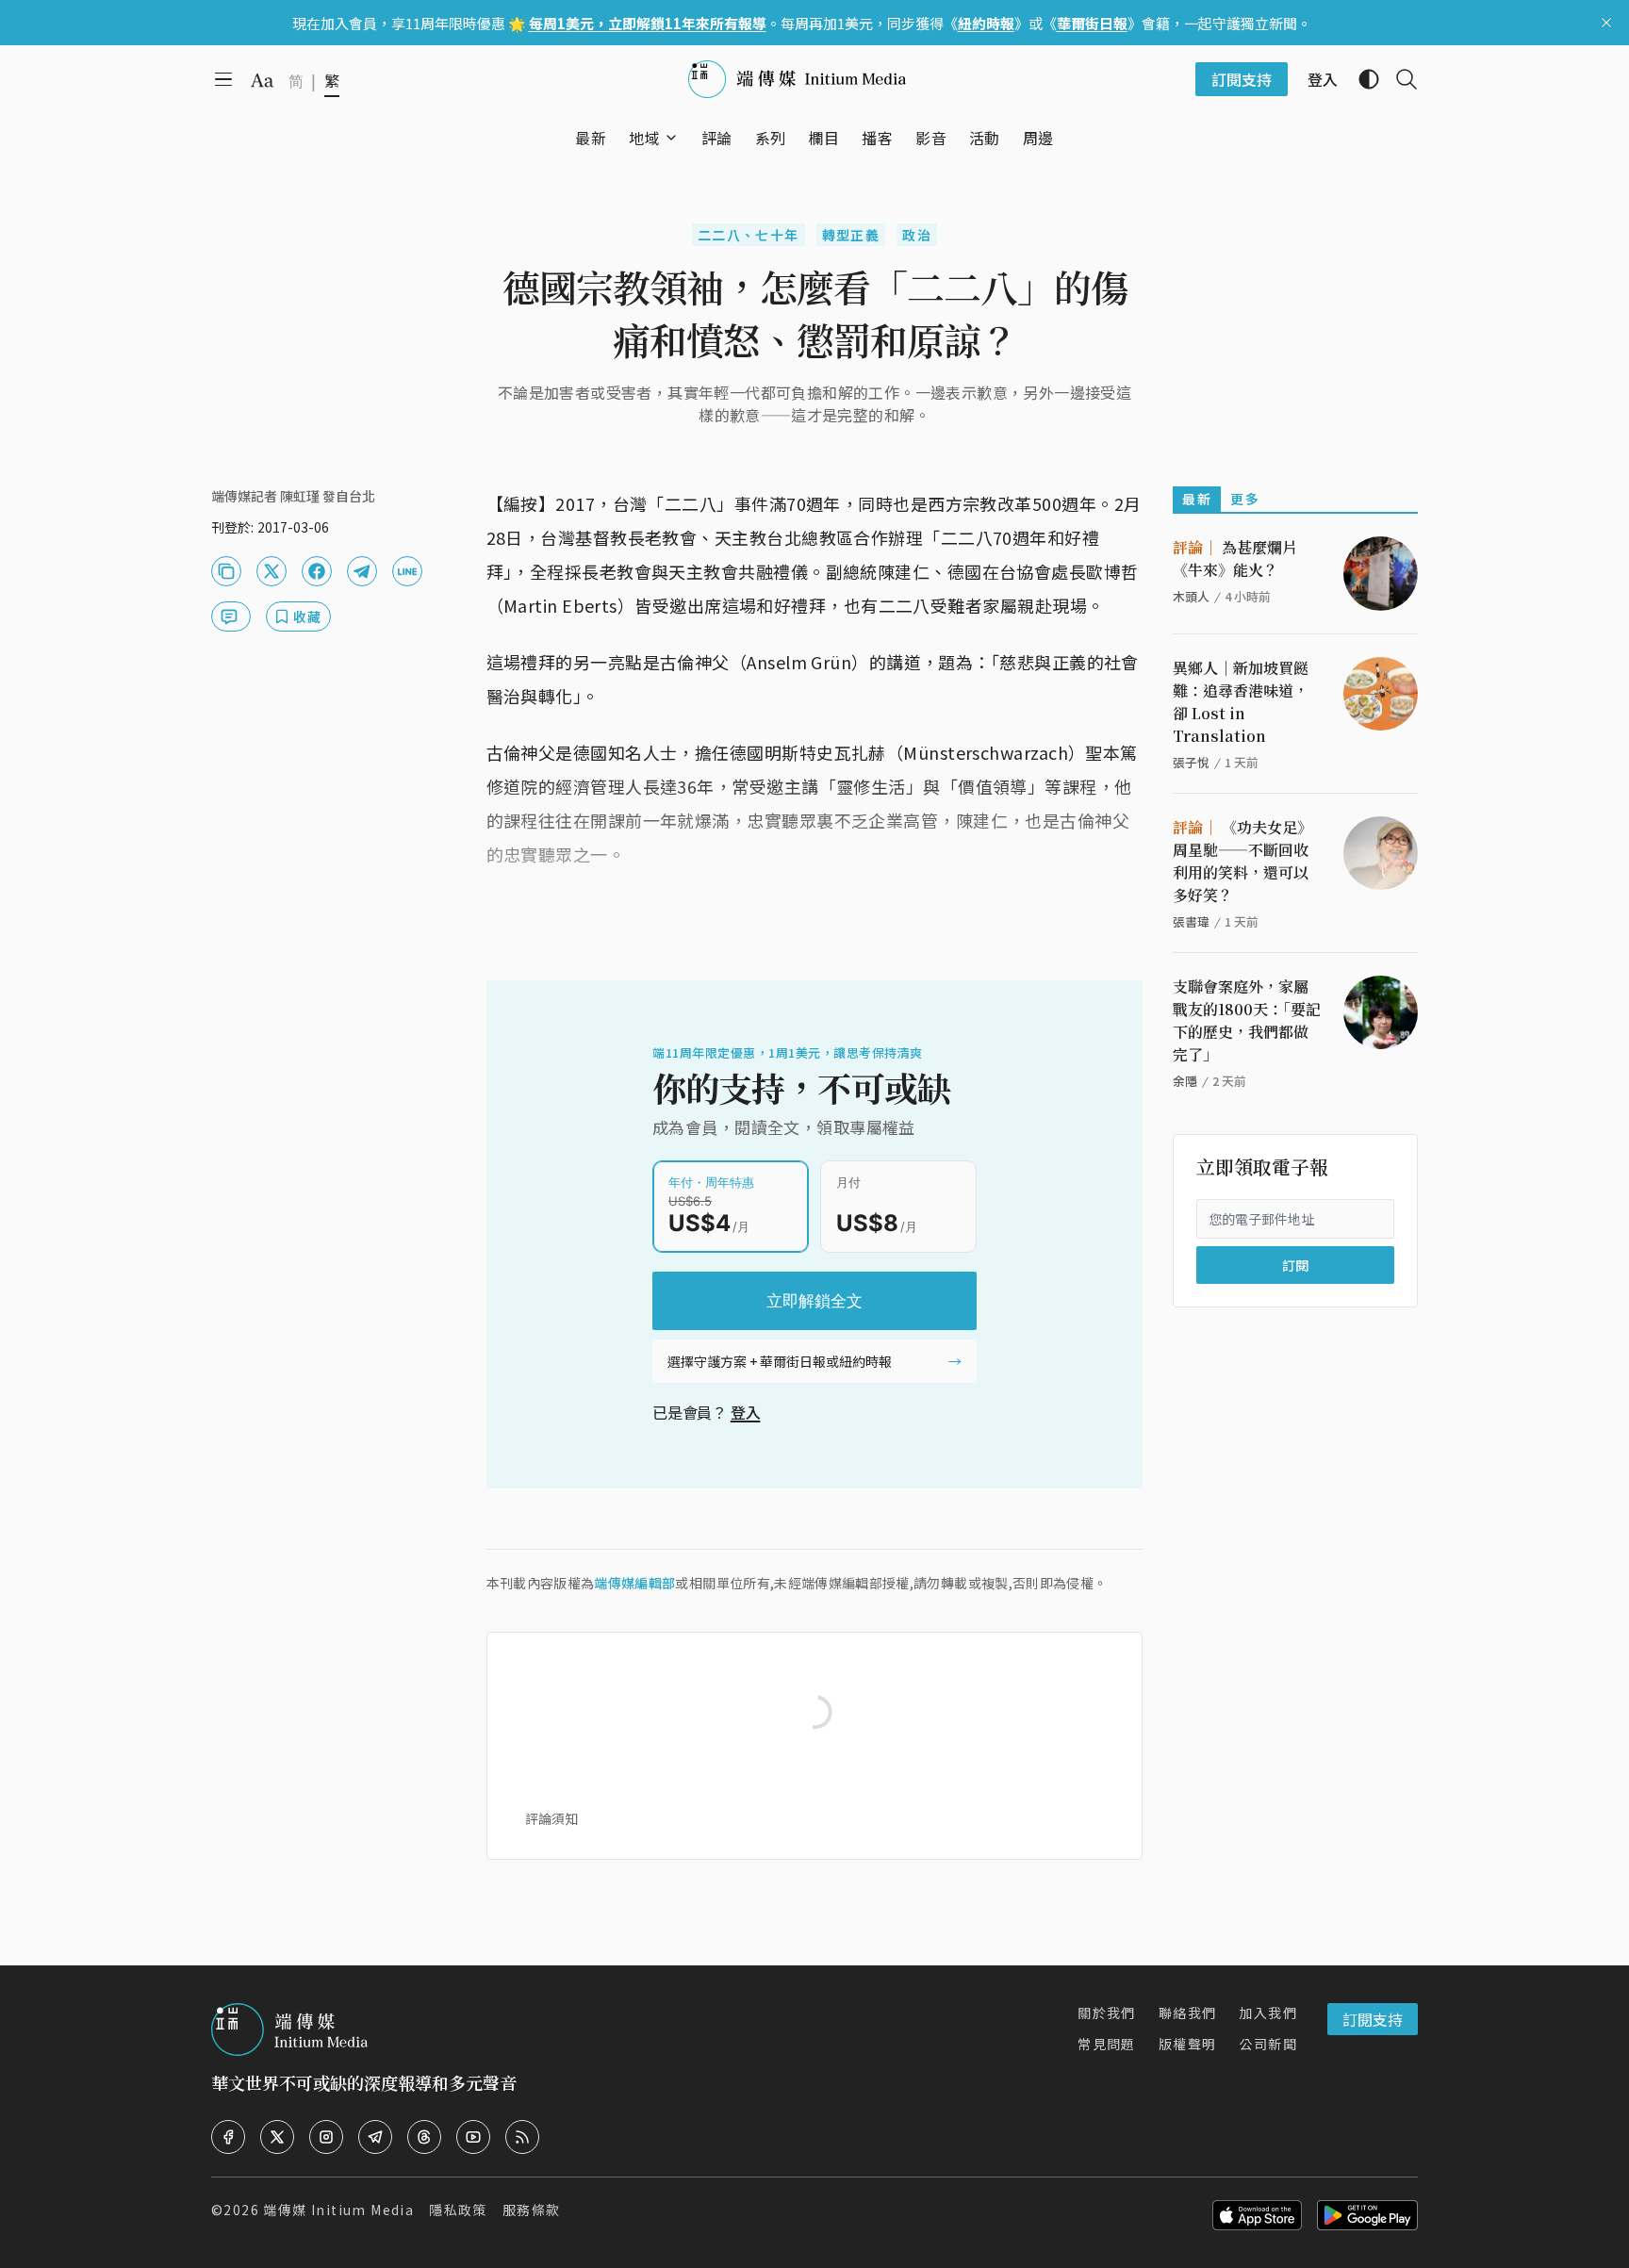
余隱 (1185, 1081)
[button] (644, 138)
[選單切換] (671, 138)
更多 (1245, 499)
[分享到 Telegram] (362, 571)
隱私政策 (458, 2210)
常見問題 (1107, 2044)
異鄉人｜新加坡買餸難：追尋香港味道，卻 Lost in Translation (1241, 702)
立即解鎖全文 (814, 1301)
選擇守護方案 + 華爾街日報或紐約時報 (780, 1361)
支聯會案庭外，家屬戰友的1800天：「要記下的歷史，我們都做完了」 (1247, 1020)
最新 (1197, 499)
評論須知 (551, 1818)
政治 (917, 235)
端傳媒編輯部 (634, 1583)
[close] (1606, 23)
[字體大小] (262, 80)
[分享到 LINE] (407, 571)
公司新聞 (1268, 2044)
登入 (746, 1412)
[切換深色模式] (1361, 79)
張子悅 (1191, 762)
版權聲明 (1188, 2044)
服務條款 (532, 2210)
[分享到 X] (271, 571)
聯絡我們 (1188, 2013)
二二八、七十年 (749, 235)
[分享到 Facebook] (317, 571)
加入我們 (1268, 2013)
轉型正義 (851, 235)
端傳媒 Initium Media (338, 2210)
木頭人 (1191, 596)
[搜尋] (1399, 79)
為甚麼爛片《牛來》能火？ (1235, 559)
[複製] (226, 571)
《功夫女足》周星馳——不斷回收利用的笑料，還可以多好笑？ (1242, 861)
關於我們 (1107, 2013)
